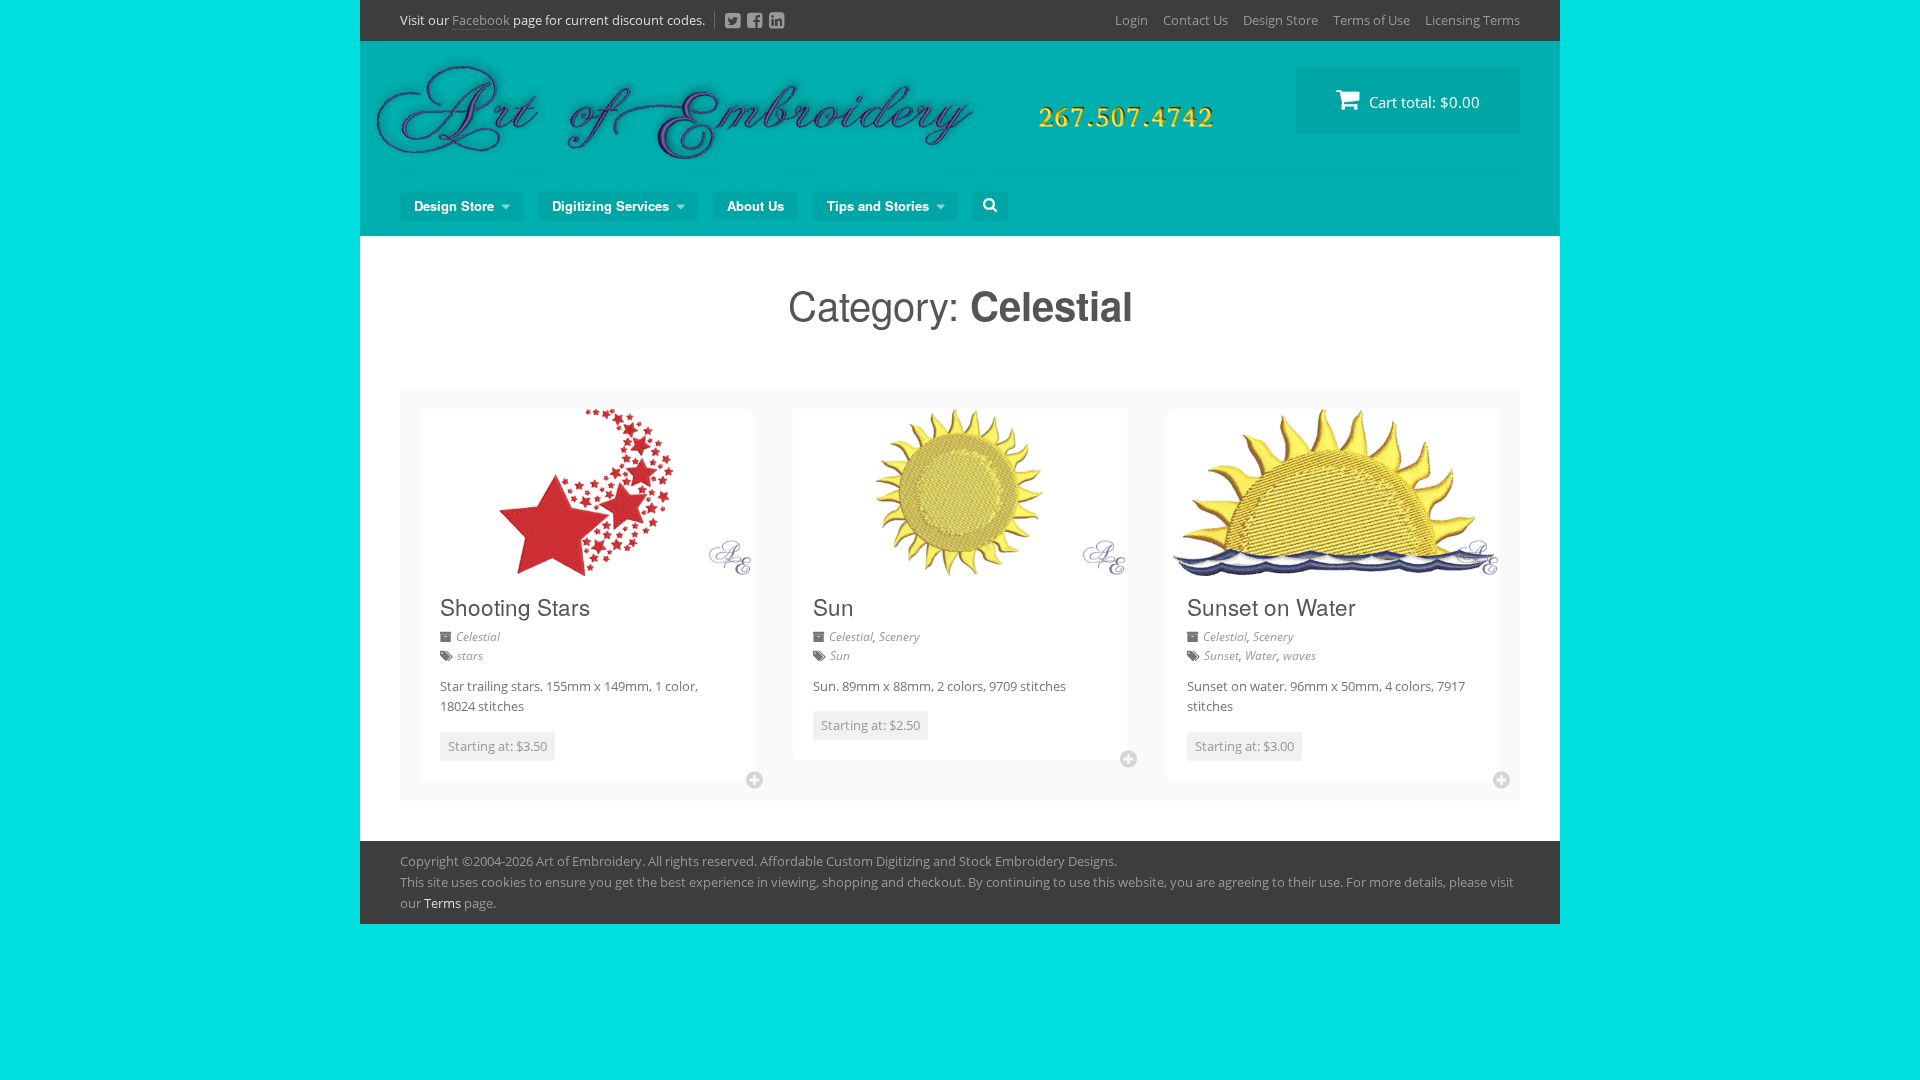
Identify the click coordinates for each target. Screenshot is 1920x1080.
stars (470, 655)
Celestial (478, 636)
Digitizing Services (610, 205)
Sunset (1221, 655)
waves (1299, 655)
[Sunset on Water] (1333, 564)
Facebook (481, 20)
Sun (833, 606)
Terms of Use (1371, 20)
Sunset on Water (1271, 606)
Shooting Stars (515, 606)
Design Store (1280, 20)
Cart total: (1422, 102)
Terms (442, 903)
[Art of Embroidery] (870, 136)
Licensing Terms (1472, 20)
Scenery (899, 636)
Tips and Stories (878, 205)
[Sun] (959, 564)
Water (1261, 655)
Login (1131, 20)
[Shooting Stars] (586, 564)
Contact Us (1195, 20)
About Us (755, 205)
